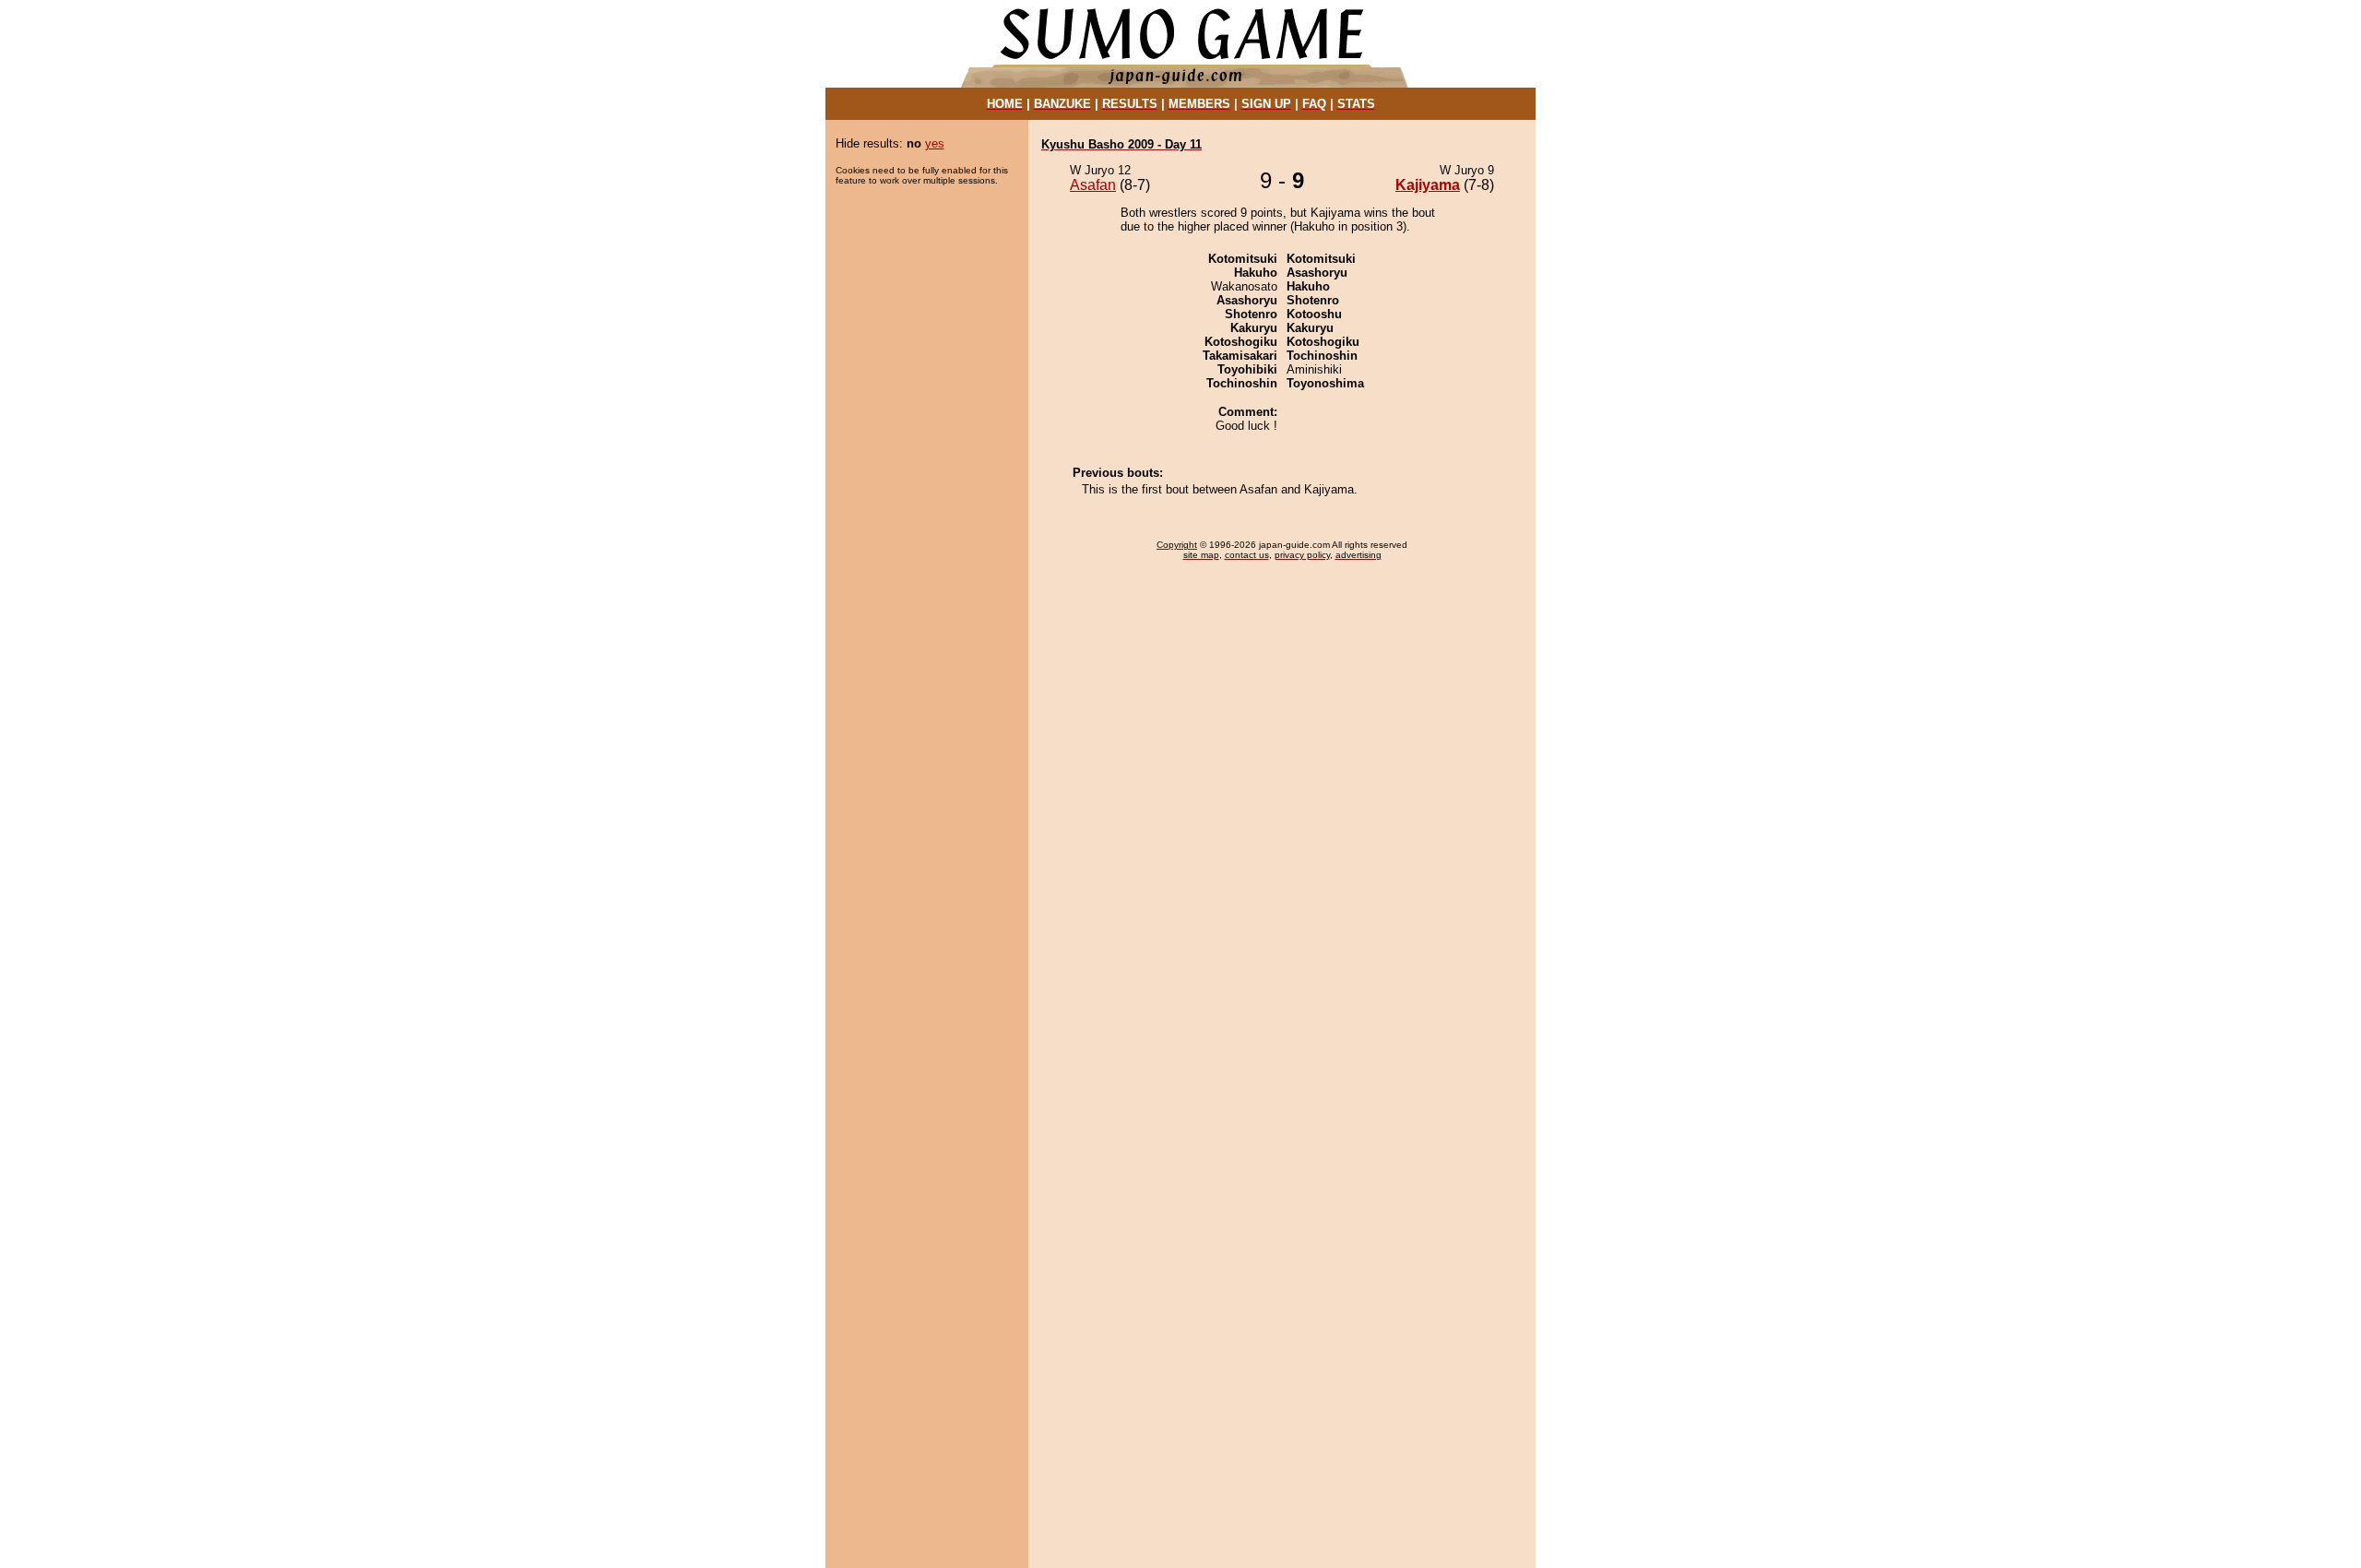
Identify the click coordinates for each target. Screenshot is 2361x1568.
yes (935, 143)
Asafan (1093, 185)
